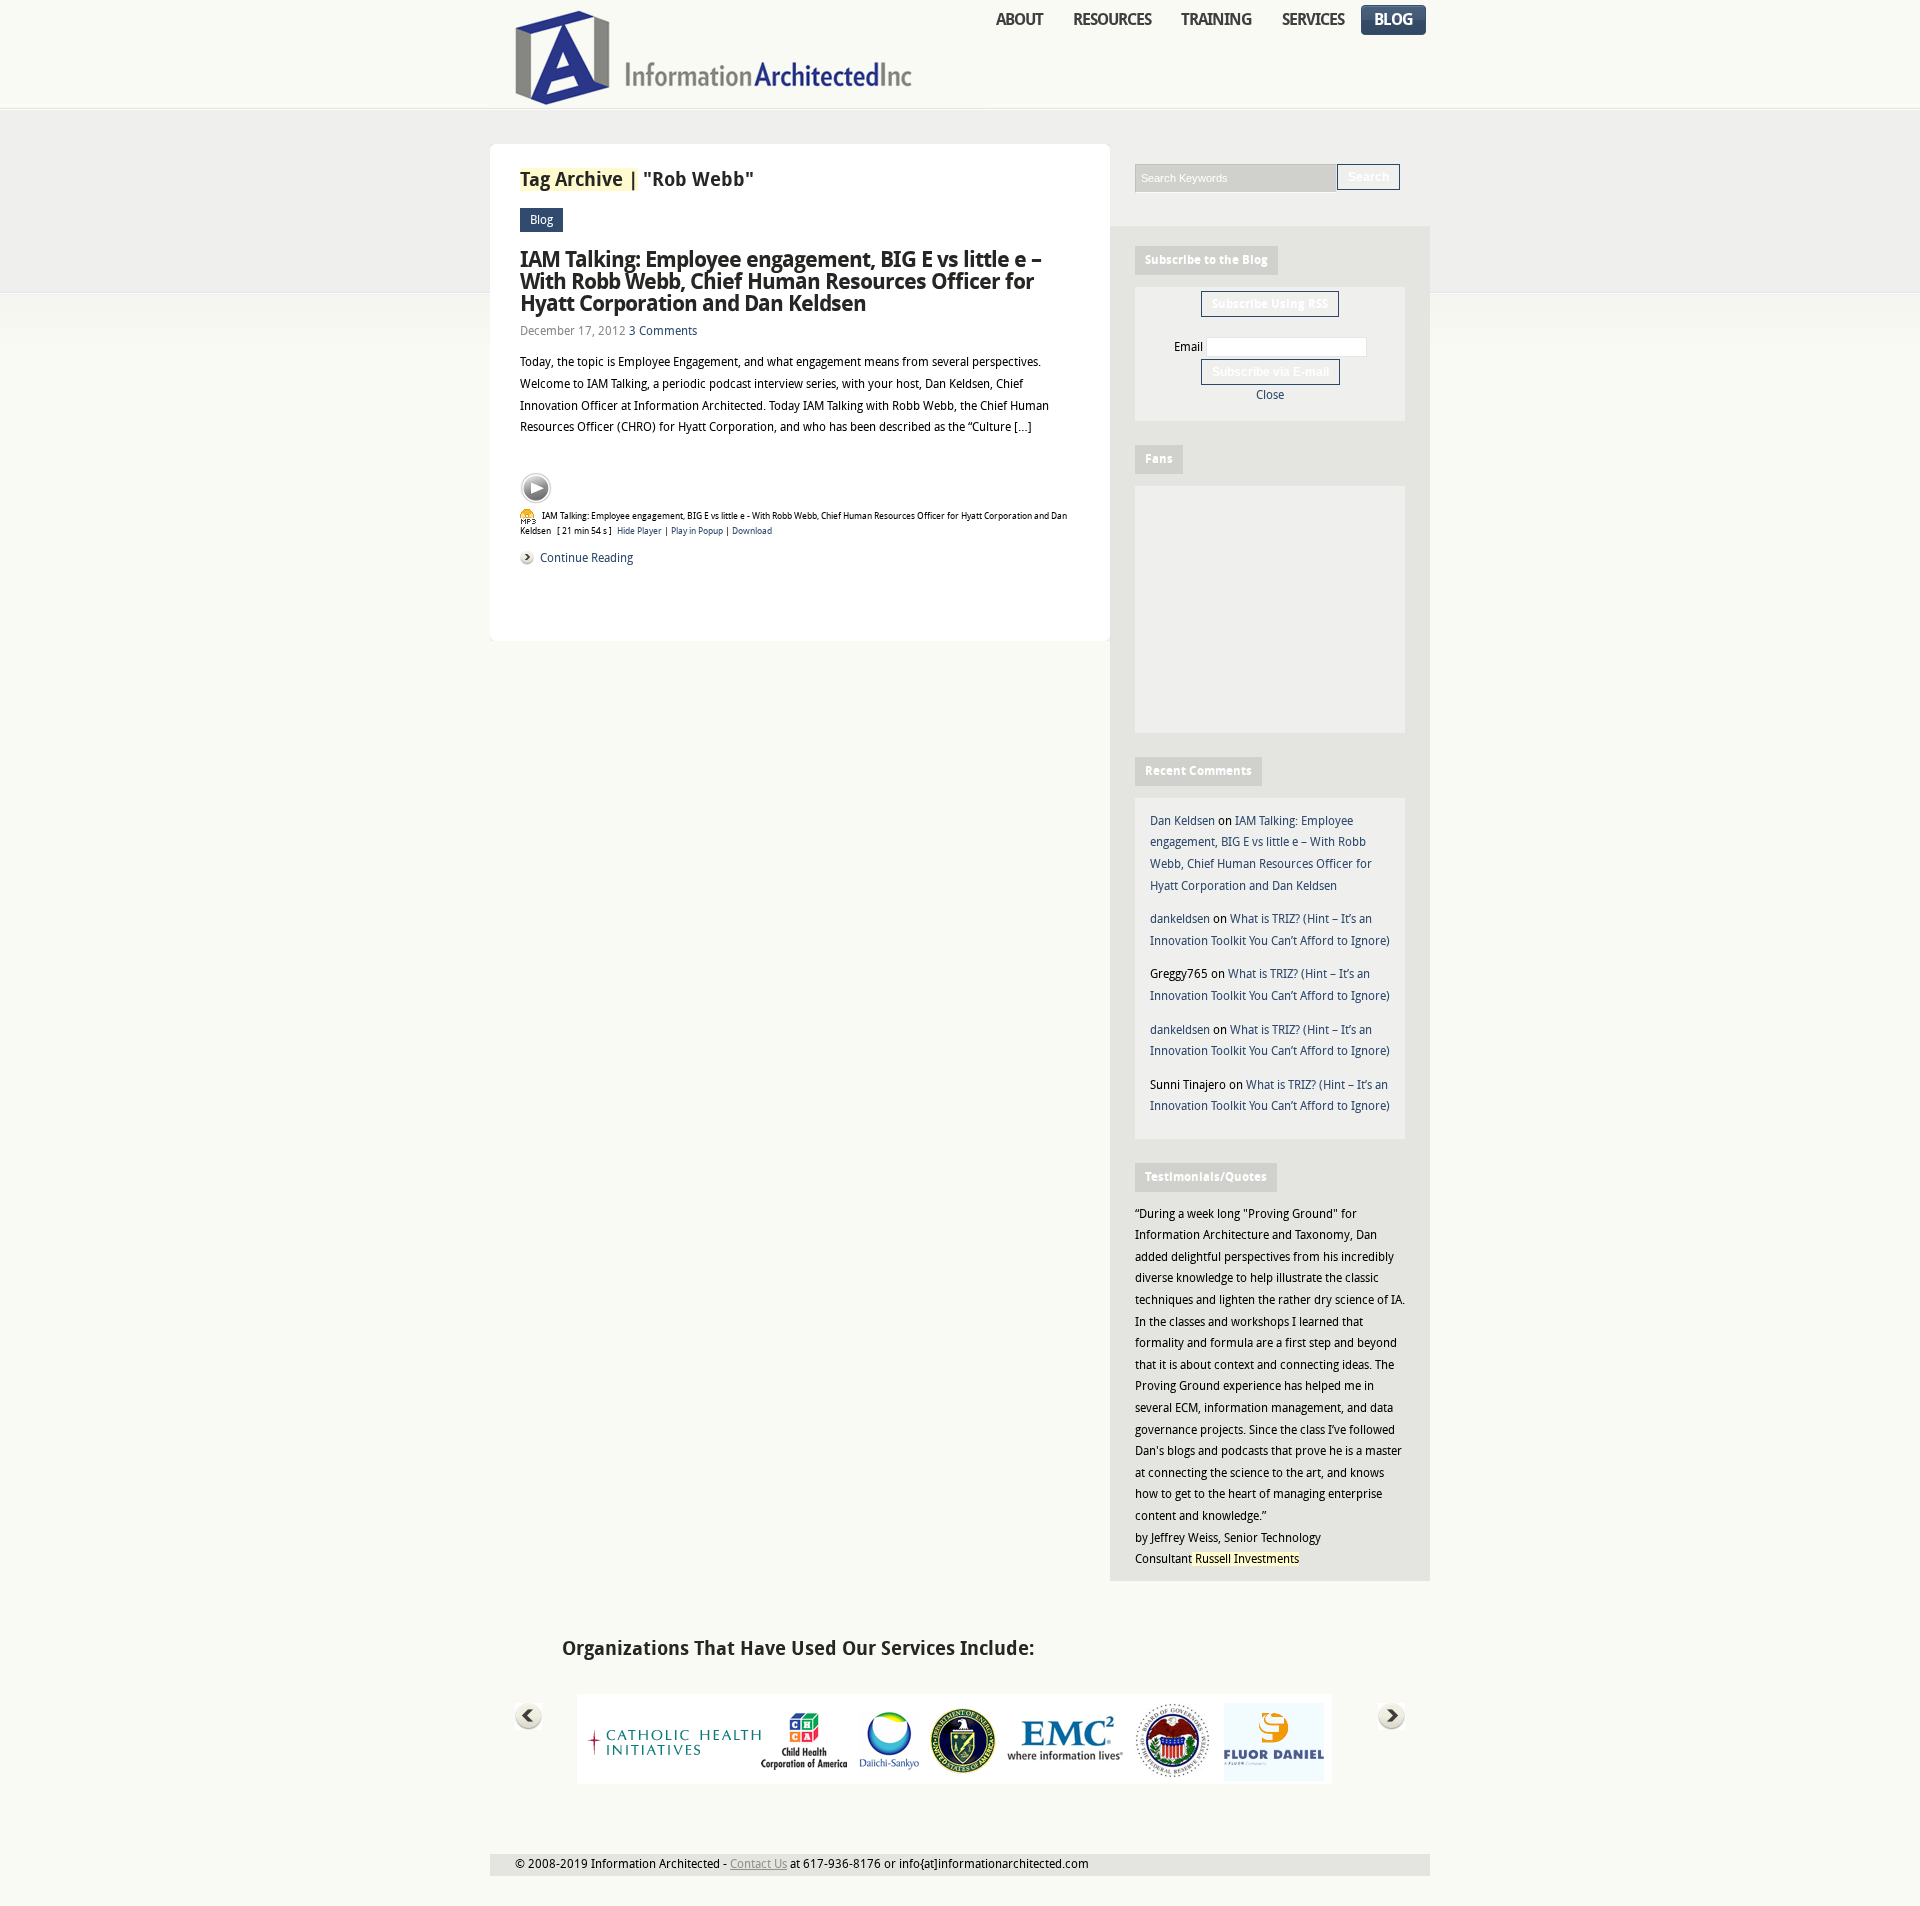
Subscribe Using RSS (1270, 304)
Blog (541, 220)
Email (1188, 347)
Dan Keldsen (1182, 821)
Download (752, 531)
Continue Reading (586, 558)
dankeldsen (1180, 919)
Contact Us (758, 1864)
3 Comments (663, 331)
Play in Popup (697, 531)
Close (1270, 395)
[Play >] (536, 488)
